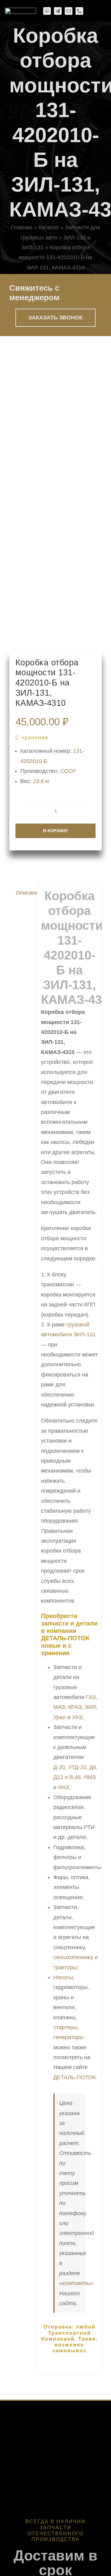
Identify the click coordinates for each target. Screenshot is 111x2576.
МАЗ (59, 1707)
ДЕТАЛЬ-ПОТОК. (75, 2077)
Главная (22, 227)
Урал (60, 1717)
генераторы (68, 2037)
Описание (25, 893)
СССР (68, 771)
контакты (76, 2283)
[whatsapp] (47, 11)
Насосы (63, 1977)
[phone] (79, 11)
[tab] (21, 893)
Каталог (49, 227)
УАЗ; (78, 1717)
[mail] (69, 11)
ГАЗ (91, 1697)
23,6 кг (41, 781)
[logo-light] (21, 11)
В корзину (56, 831)
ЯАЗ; (64, 1787)
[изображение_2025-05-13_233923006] (55, 494)
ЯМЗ (90, 1777)
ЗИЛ (90, 1707)
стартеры (65, 2027)
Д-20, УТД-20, (71, 1767)
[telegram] (58, 11)
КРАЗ (75, 1707)
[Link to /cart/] (90, 11)
